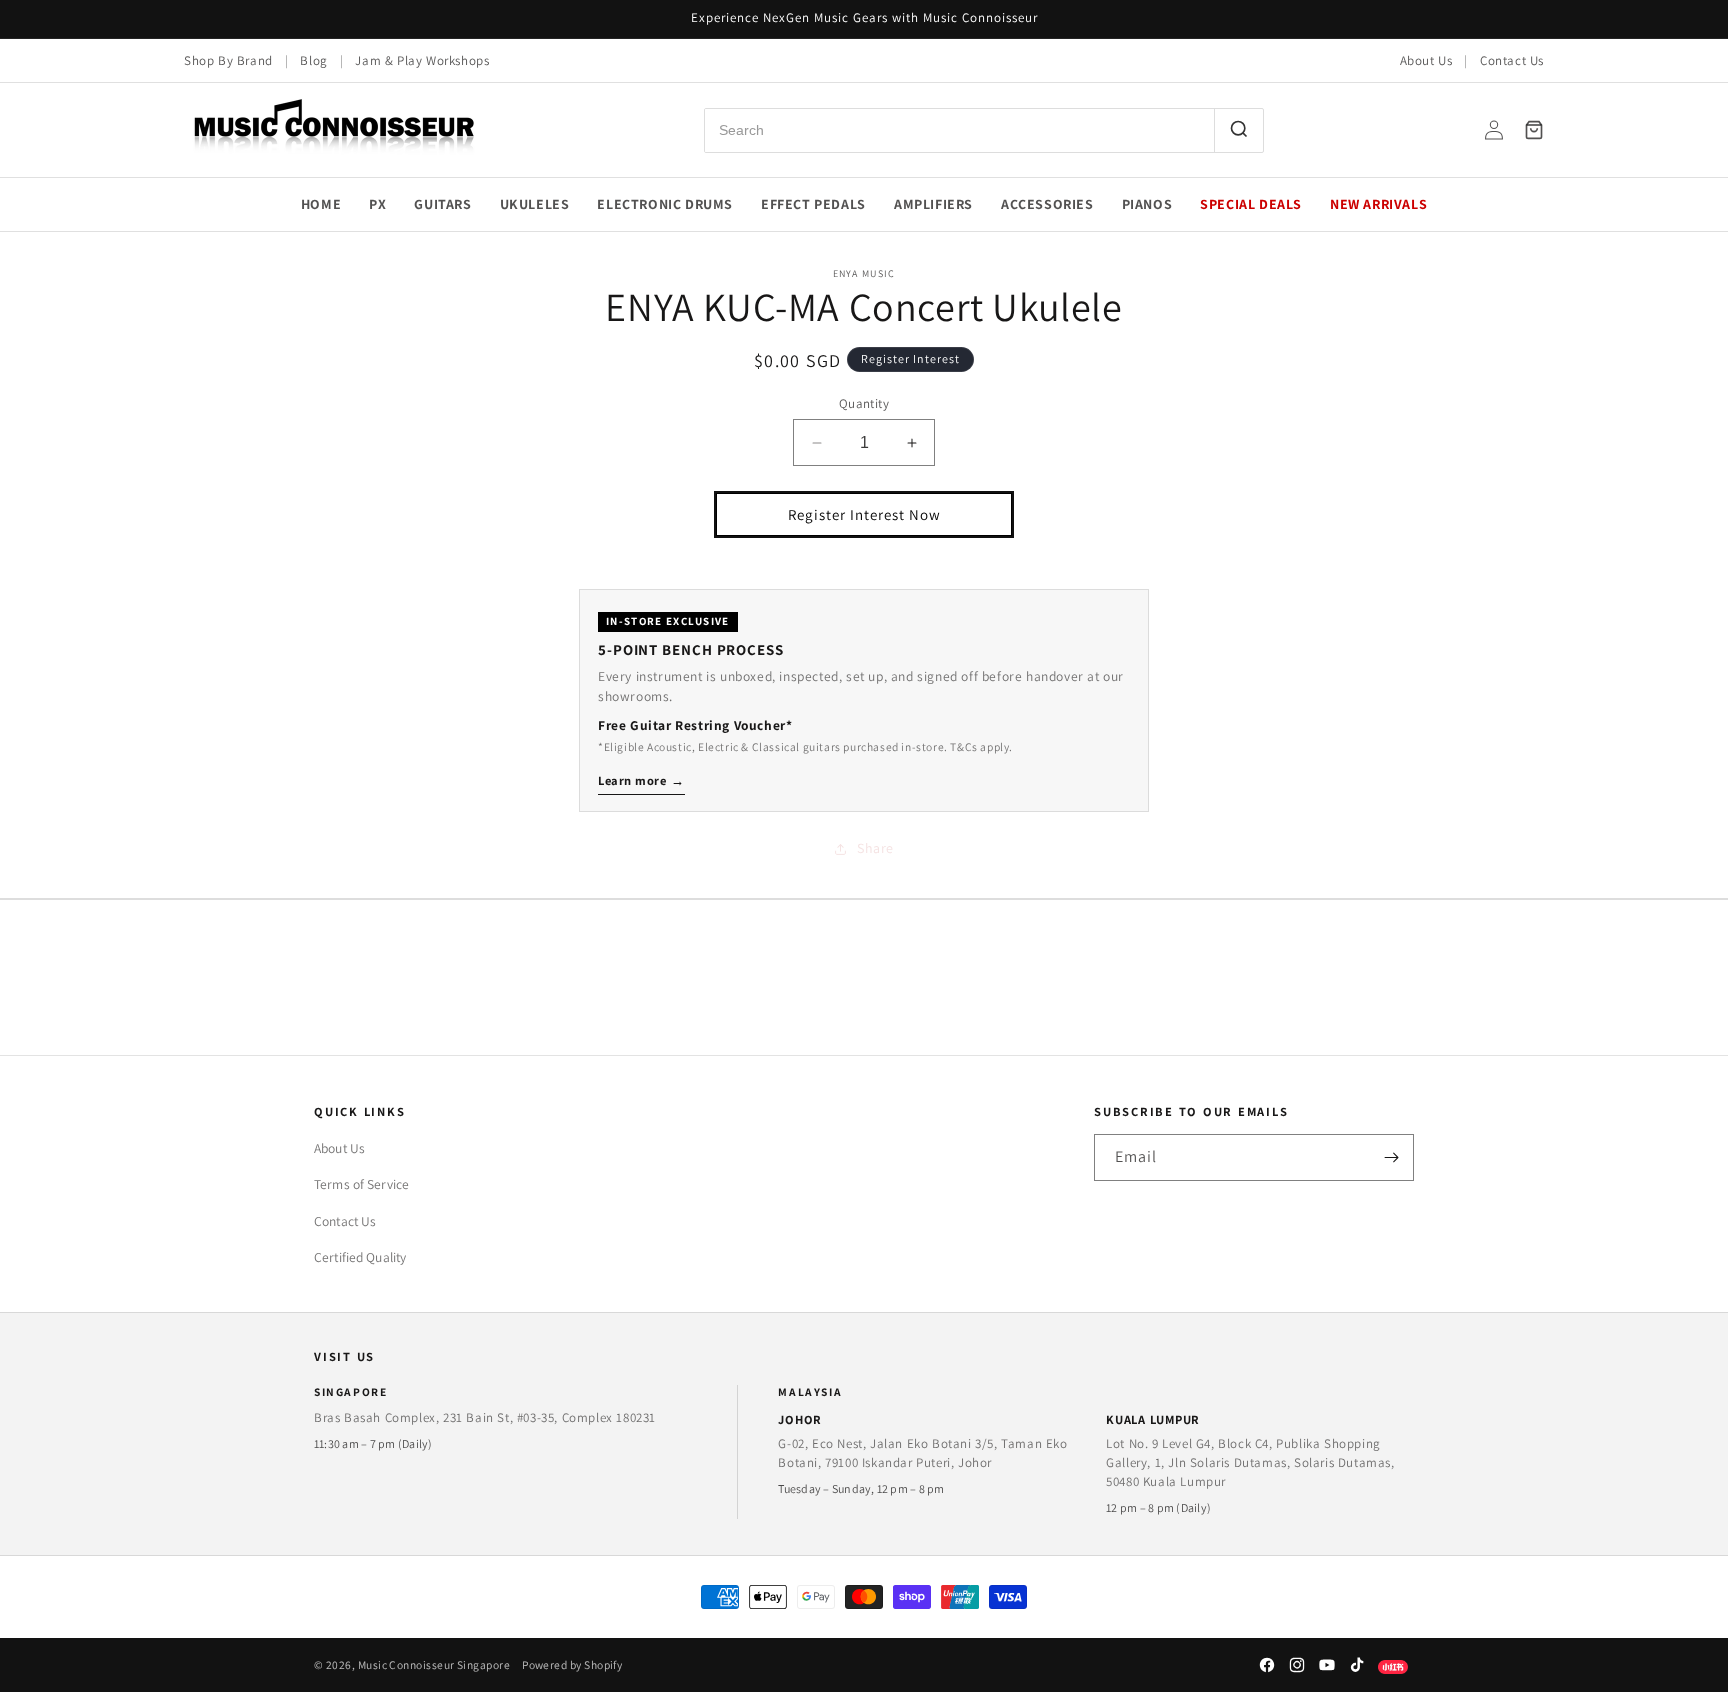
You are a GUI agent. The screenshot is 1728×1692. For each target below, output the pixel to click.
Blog (313, 60)
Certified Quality (360, 1257)
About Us (1426, 60)
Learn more (641, 780)
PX (377, 204)
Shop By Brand (228, 60)
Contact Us (1512, 60)
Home (321, 204)
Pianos (1147, 204)
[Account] (1494, 130)
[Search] (1238, 130)
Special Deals (1251, 204)
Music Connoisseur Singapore (434, 1664)
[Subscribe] (1391, 1157)
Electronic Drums (665, 204)
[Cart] (1534, 130)
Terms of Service (361, 1184)
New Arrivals (1378, 204)
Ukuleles (535, 204)
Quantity (864, 403)
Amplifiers (933, 204)
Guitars (442, 204)
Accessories (1047, 204)
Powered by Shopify (572, 1664)
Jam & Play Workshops (422, 60)
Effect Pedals (813, 204)
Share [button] (875, 848)
